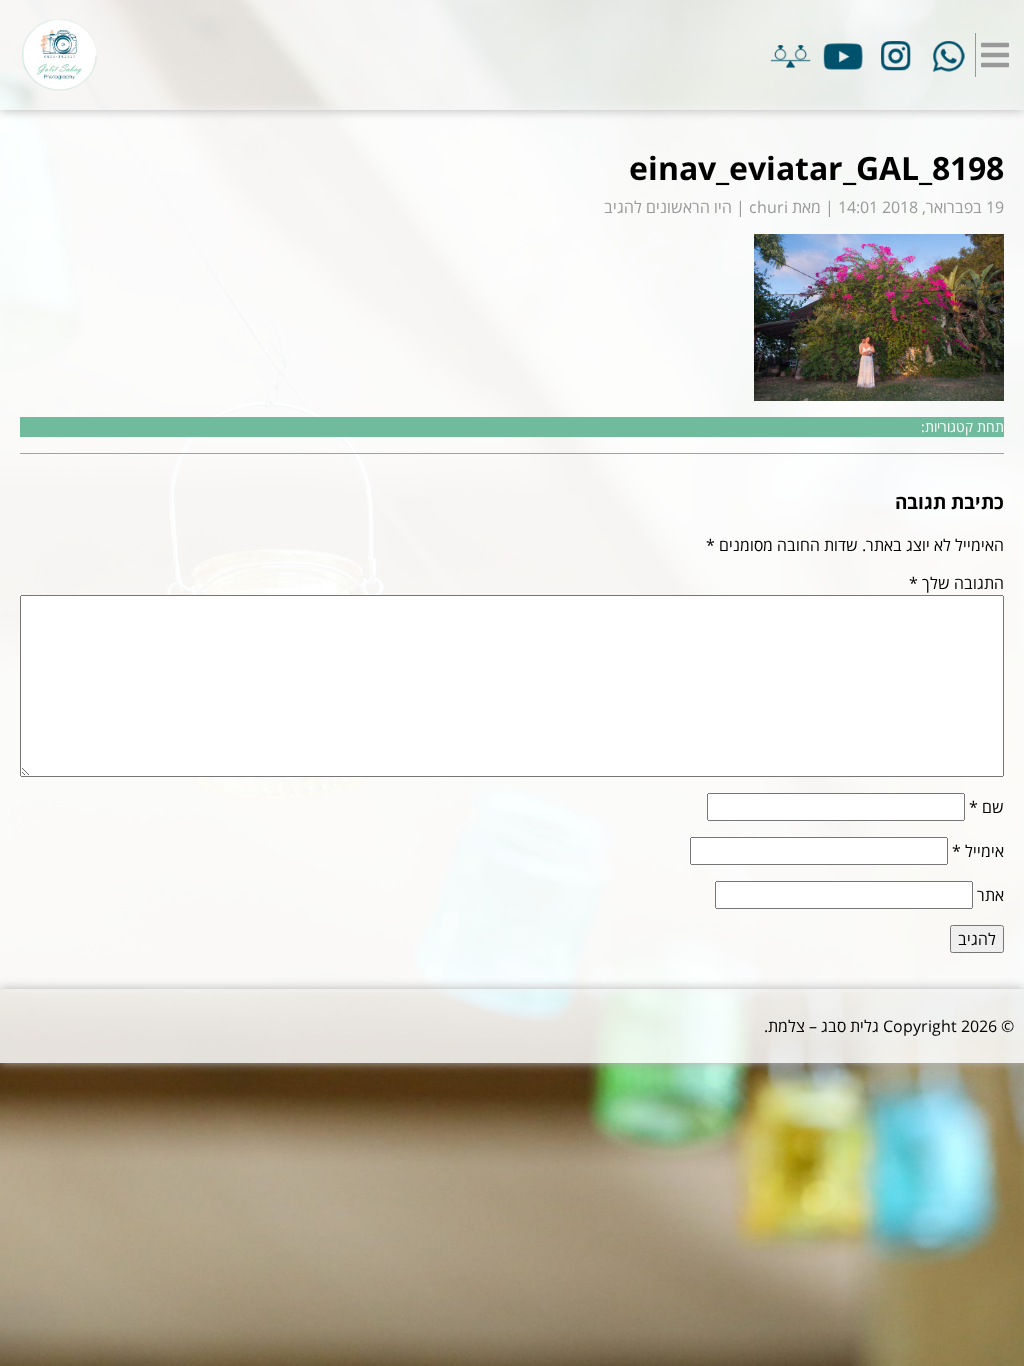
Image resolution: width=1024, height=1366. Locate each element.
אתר (990, 895)
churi (768, 207)
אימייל (978, 851)
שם (986, 807)
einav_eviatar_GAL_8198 (816, 167)
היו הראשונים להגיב (668, 207)
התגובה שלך (956, 583)
